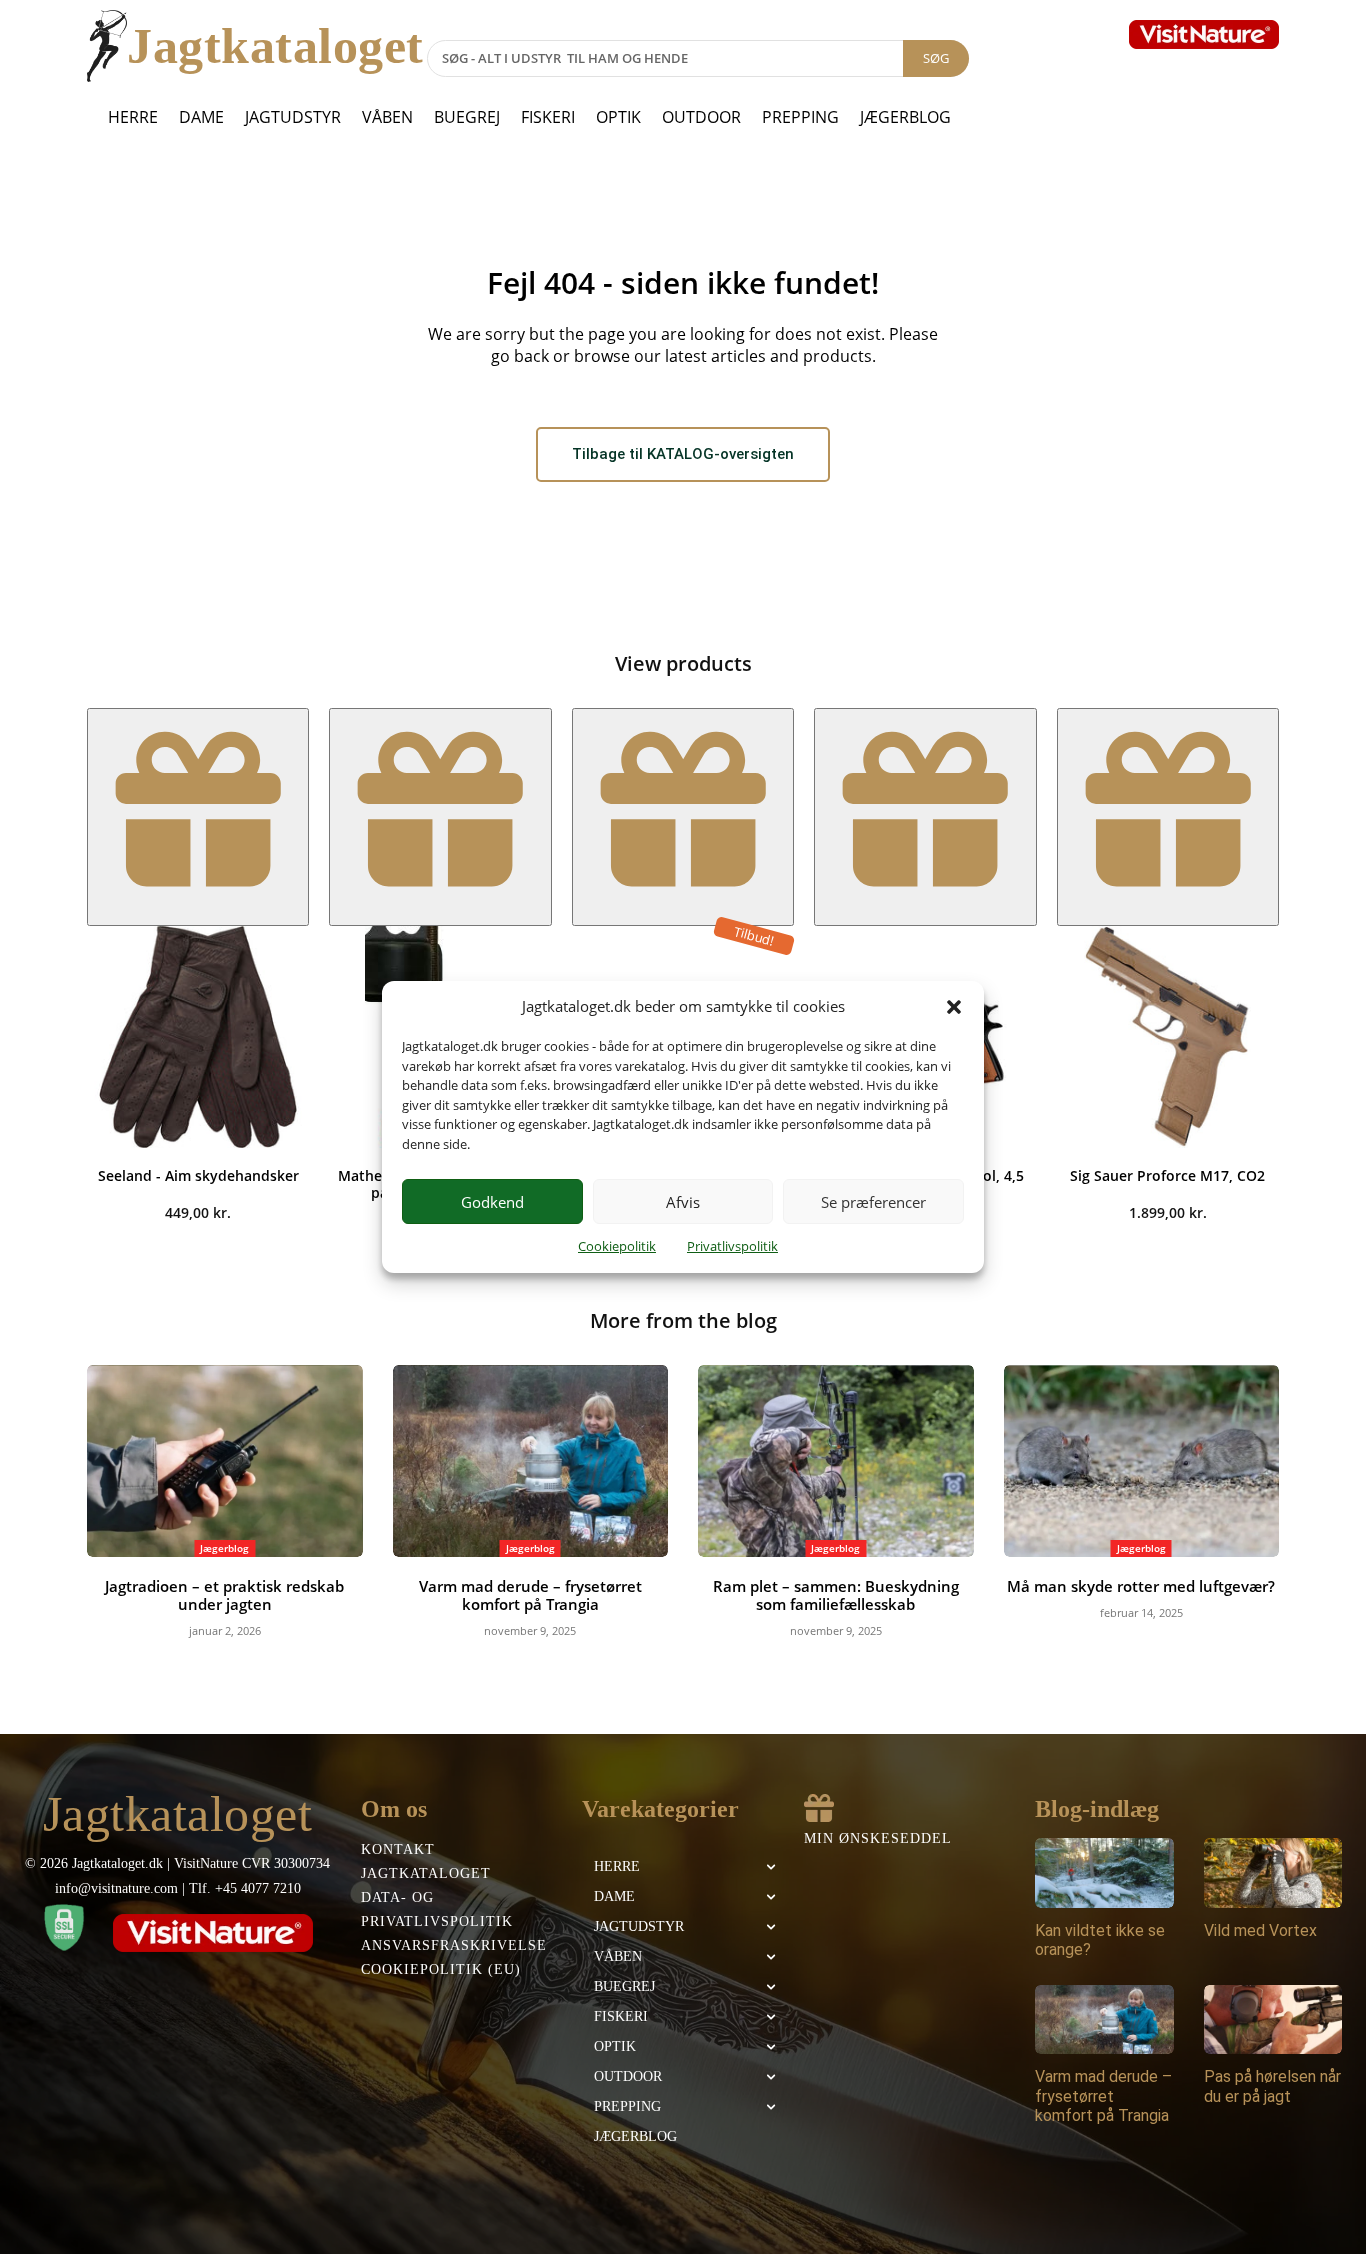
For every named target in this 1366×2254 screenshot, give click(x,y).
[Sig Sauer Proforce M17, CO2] (1168, 1037)
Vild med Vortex (1260, 1930)
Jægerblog (905, 117)
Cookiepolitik (617, 1246)
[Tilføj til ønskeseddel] (198, 816)
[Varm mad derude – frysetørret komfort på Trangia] (531, 1461)
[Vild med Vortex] (1273, 1872)
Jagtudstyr (293, 117)
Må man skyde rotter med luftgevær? (1141, 1586)
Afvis (683, 1202)
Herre (133, 117)
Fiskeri (548, 117)
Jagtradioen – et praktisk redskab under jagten (224, 1595)
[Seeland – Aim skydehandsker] (198, 1037)
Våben (387, 117)
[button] (954, 1007)
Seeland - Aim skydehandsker (198, 1175)
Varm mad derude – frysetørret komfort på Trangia (530, 1595)
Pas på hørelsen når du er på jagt (1272, 2086)
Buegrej (467, 117)
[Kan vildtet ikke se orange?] (1104, 1872)
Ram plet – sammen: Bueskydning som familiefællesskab (836, 1595)
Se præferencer (873, 1202)
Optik (618, 117)
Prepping (800, 117)
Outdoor (701, 117)
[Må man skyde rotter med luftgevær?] (1142, 1461)
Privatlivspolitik (732, 1246)
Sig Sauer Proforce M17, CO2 (1167, 1175)
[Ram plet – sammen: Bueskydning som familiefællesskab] (836, 1461)
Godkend (492, 1202)
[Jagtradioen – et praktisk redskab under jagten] (225, 1461)
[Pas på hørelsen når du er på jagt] (1273, 2019)
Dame (201, 117)
